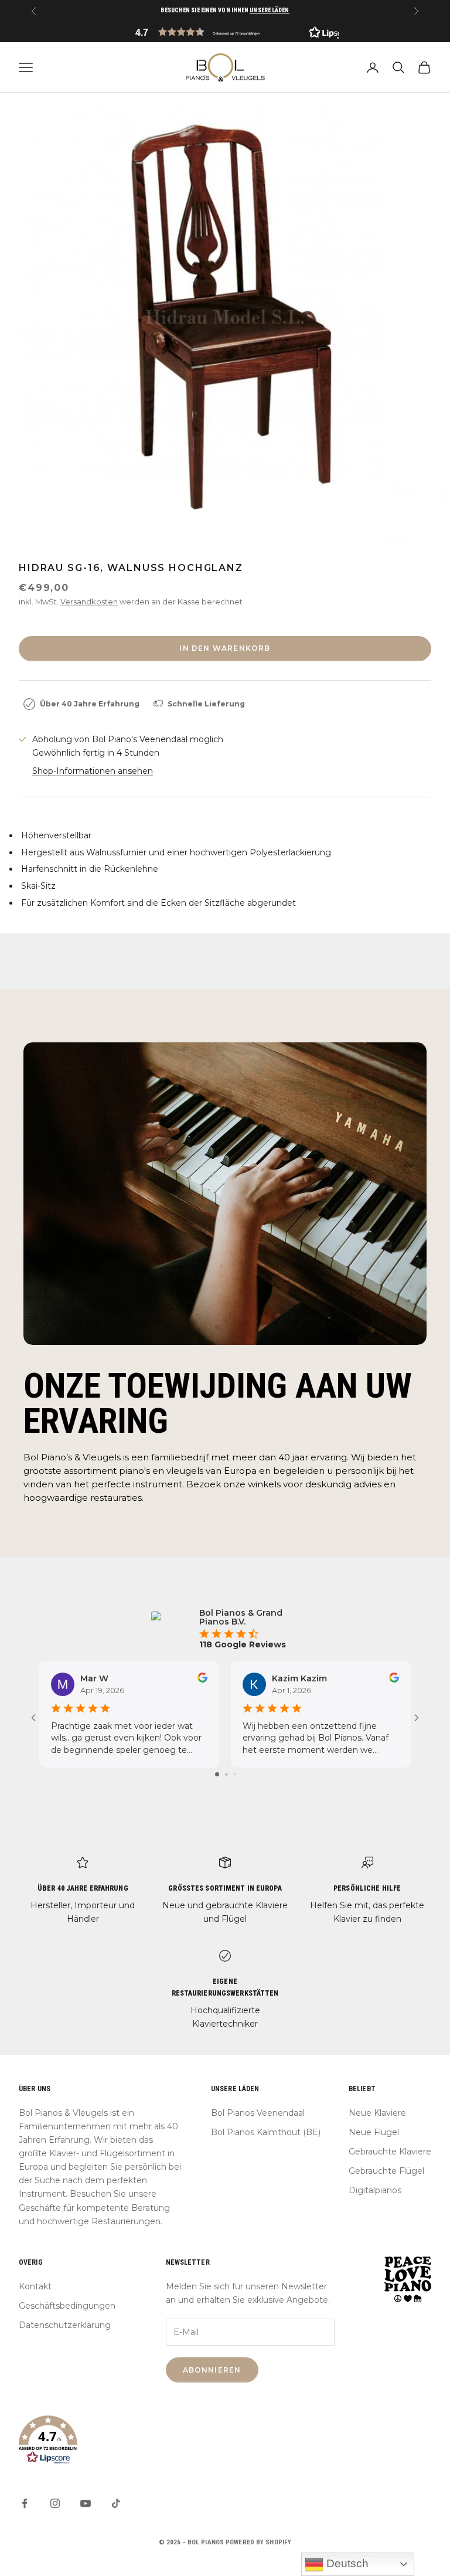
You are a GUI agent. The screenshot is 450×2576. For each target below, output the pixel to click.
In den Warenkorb (225, 648)
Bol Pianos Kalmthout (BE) (266, 2132)
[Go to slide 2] (226, 1774)
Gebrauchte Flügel (386, 2171)
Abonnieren (212, 2370)
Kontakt (35, 2286)
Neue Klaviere (377, 2113)
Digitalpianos (375, 2190)
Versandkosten (89, 601)
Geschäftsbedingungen (67, 2306)
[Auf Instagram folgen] (55, 2503)
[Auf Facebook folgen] (25, 2503)
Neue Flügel (374, 2132)
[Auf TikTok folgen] (116, 2503)
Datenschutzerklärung (65, 2325)
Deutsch (346, 2563)
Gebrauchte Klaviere (390, 2152)
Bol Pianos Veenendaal (258, 2113)
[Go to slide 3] (235, 1774)
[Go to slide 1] (217, 1774)
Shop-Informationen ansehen (93, 771)
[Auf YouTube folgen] (86, 2503)
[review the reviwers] (202, 1678)
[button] (225, 32)
